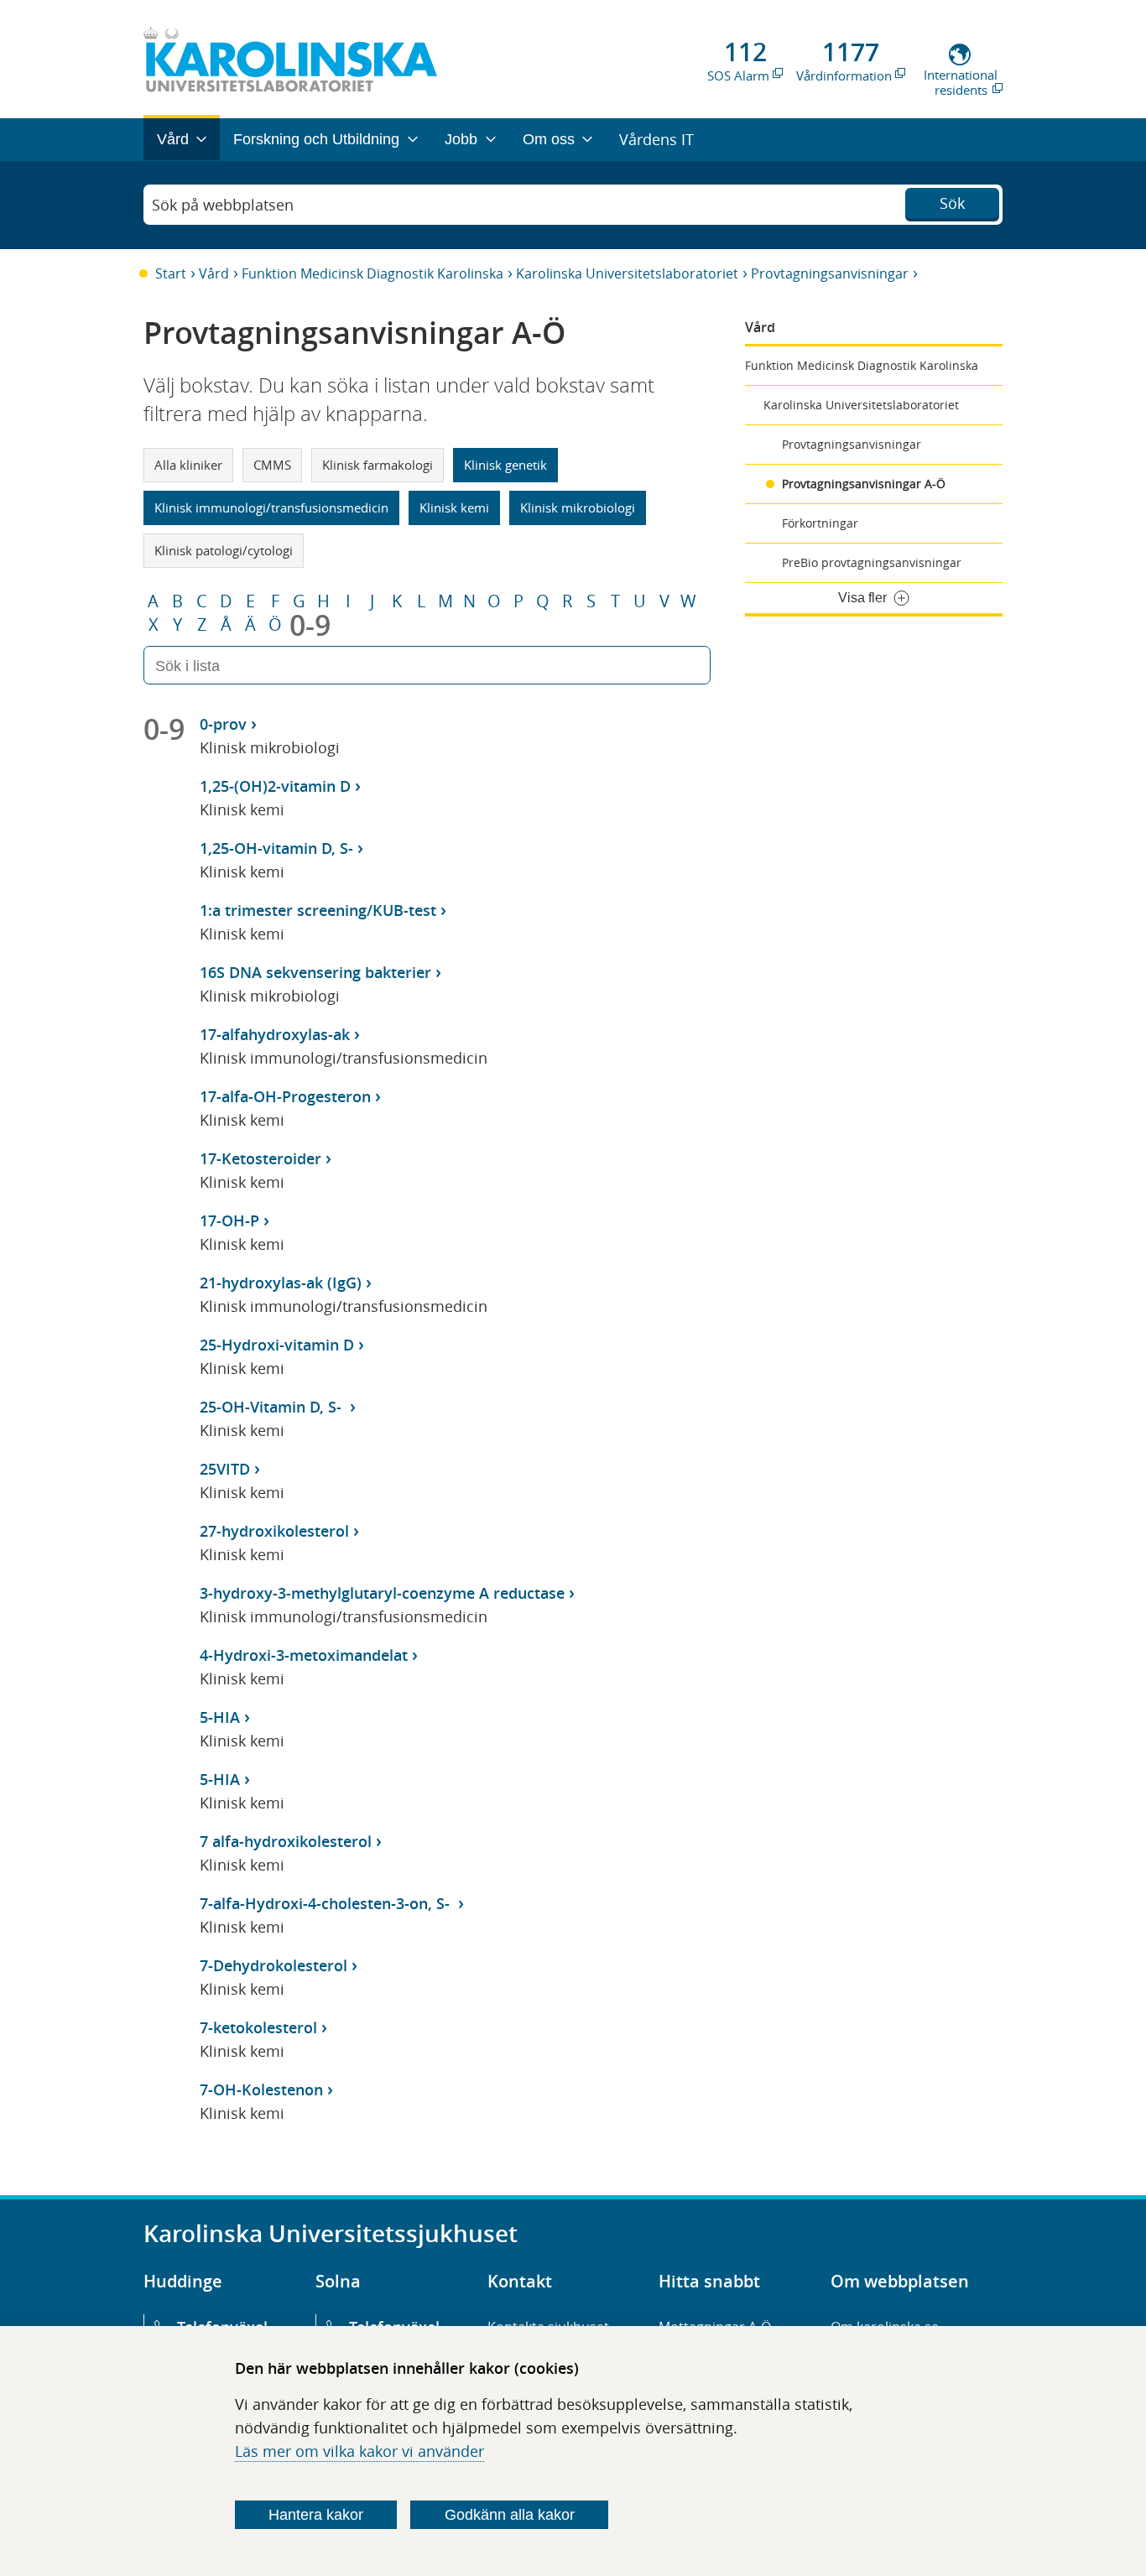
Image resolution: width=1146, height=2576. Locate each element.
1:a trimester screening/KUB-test (318, 910)
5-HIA (220, 1717)
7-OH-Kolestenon (261, 2089)
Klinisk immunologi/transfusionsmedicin (271, 507)
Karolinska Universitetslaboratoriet (627, 273)
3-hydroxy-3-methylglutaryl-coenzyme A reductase (382, 1593)
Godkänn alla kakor (510, 2515)
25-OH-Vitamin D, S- (273, 1407)
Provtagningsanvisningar (830, 273)
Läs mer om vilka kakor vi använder (359, 2451)
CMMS (272, 465)
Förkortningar (820, 523)
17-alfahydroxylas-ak (275, 1034)
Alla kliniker (188, 465)
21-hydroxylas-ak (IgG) (281, 1283)
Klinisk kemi (454, 507)
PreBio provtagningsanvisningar (872, 562)
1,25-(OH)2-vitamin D (275, 786)
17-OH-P (229, 1220)
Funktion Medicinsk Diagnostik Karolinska (372, 273)
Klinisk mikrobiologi (578, 507)
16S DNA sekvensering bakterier (315, 972)
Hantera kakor (316, 2515)
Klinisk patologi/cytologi (224, 550)
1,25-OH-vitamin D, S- (276, 848)
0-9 (310, 625)
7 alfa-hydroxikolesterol (286, 1841)
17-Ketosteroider (260, 1158)
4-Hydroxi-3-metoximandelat (304, 1655)
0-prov (223, 724)
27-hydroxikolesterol (274, 1531)
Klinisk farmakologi (378, 465)
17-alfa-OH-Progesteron (285, 1096)
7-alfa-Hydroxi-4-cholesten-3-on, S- (327, 1903)
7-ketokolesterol (258, 2027)
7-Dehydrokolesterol (273, 1965)
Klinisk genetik (505, 465)
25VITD (225, 1469)
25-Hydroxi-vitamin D (277, 1345)
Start (171, 273)
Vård (214, 273)
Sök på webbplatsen (223, 205)
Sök (952, 203)
